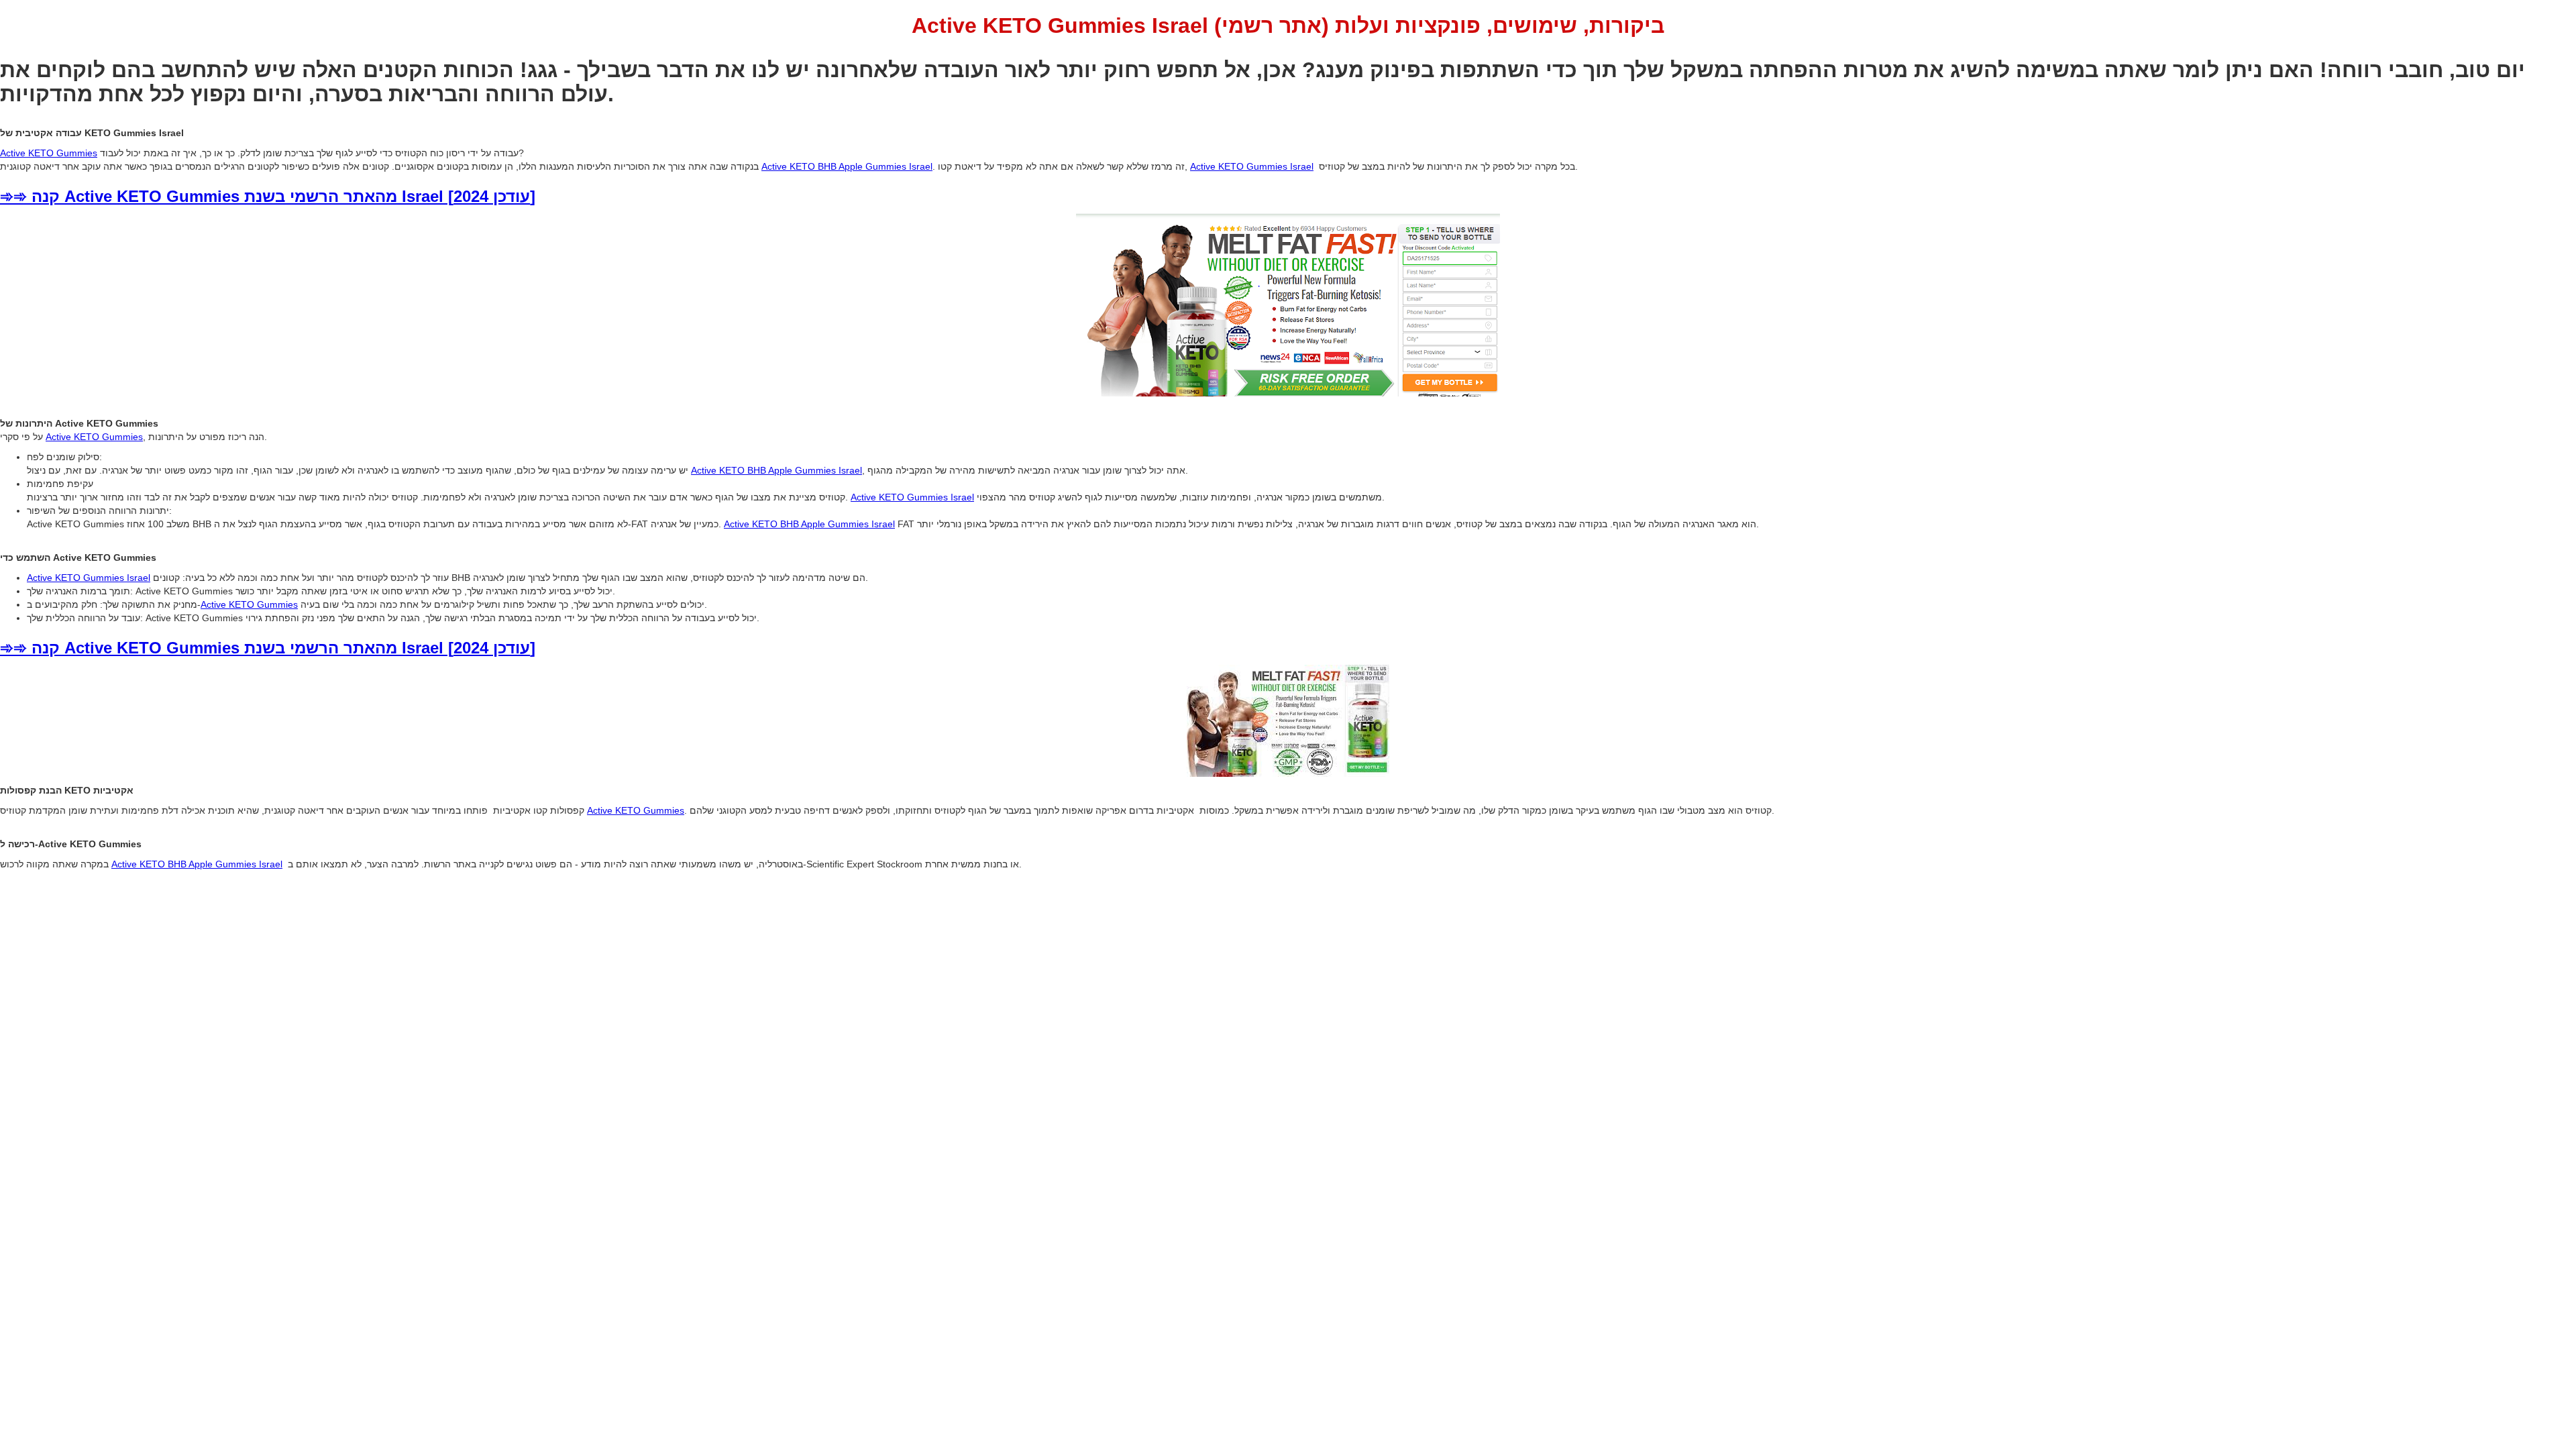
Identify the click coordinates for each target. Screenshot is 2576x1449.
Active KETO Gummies (49, 153)
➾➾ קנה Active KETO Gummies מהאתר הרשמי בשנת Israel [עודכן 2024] (268, 196)
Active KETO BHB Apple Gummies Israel (847, 166)
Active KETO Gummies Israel (1252, 166)
